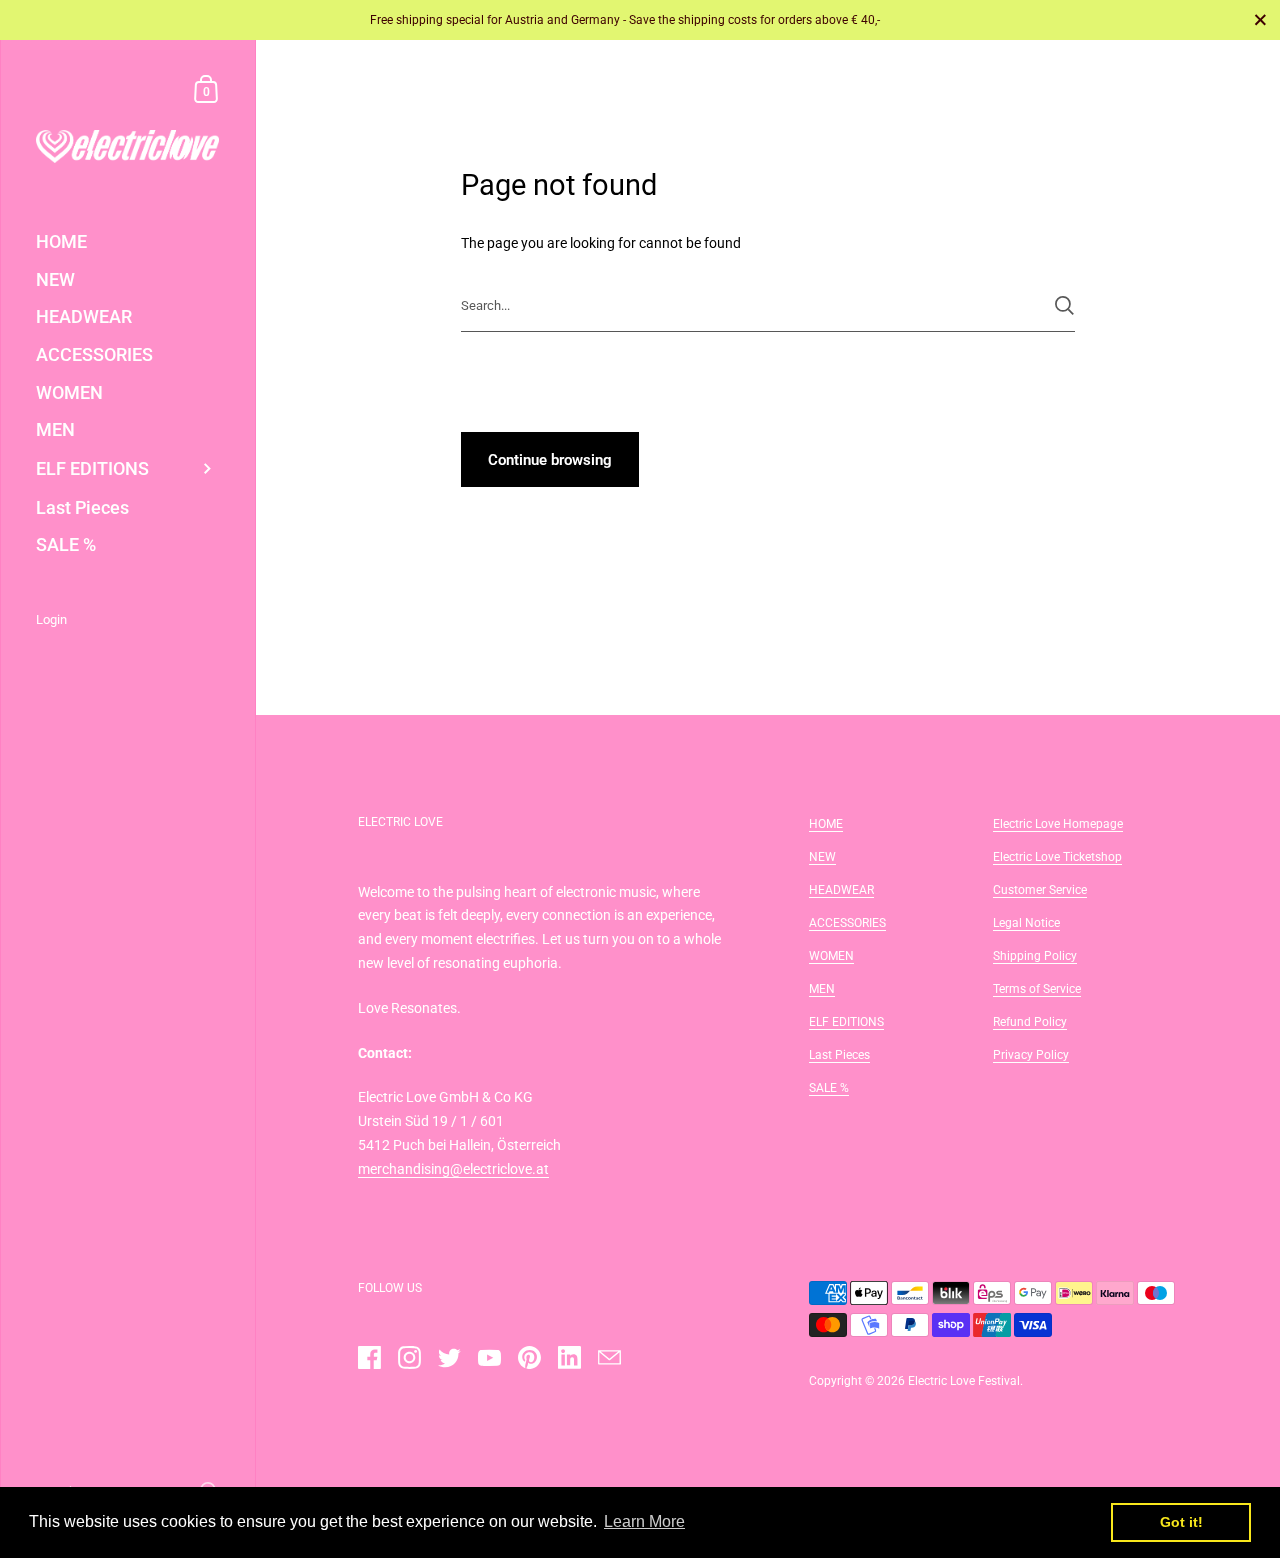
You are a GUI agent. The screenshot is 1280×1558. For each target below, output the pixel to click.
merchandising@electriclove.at (453, 1169)
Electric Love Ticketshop (1057, 857)
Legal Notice (1026, 923)
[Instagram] (409, 1357)
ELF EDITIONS (846, 1022)
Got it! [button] (1181, 1522)
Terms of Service (1037, 989)
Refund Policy (1030, 1022)
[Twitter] (449, 1357)
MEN (822, 989)
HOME (826, 824)
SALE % (829, 1088)
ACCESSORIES (847, 923)
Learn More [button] (644, 1521)
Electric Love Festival (964, 1381)
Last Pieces (839, 1055)
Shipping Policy (1035, 956)
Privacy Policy (1031, 1055)
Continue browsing (550, 460)
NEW (822, 857)
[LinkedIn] (569, 1357)
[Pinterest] (529, 1357)
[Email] (609, 1357)
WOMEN (831, 956)
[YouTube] (489, 1357)
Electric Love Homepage (1058, 824)
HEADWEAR (841, 890)
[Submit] (1064, 305)
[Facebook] (369, 1357)
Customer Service (1040, 890)
